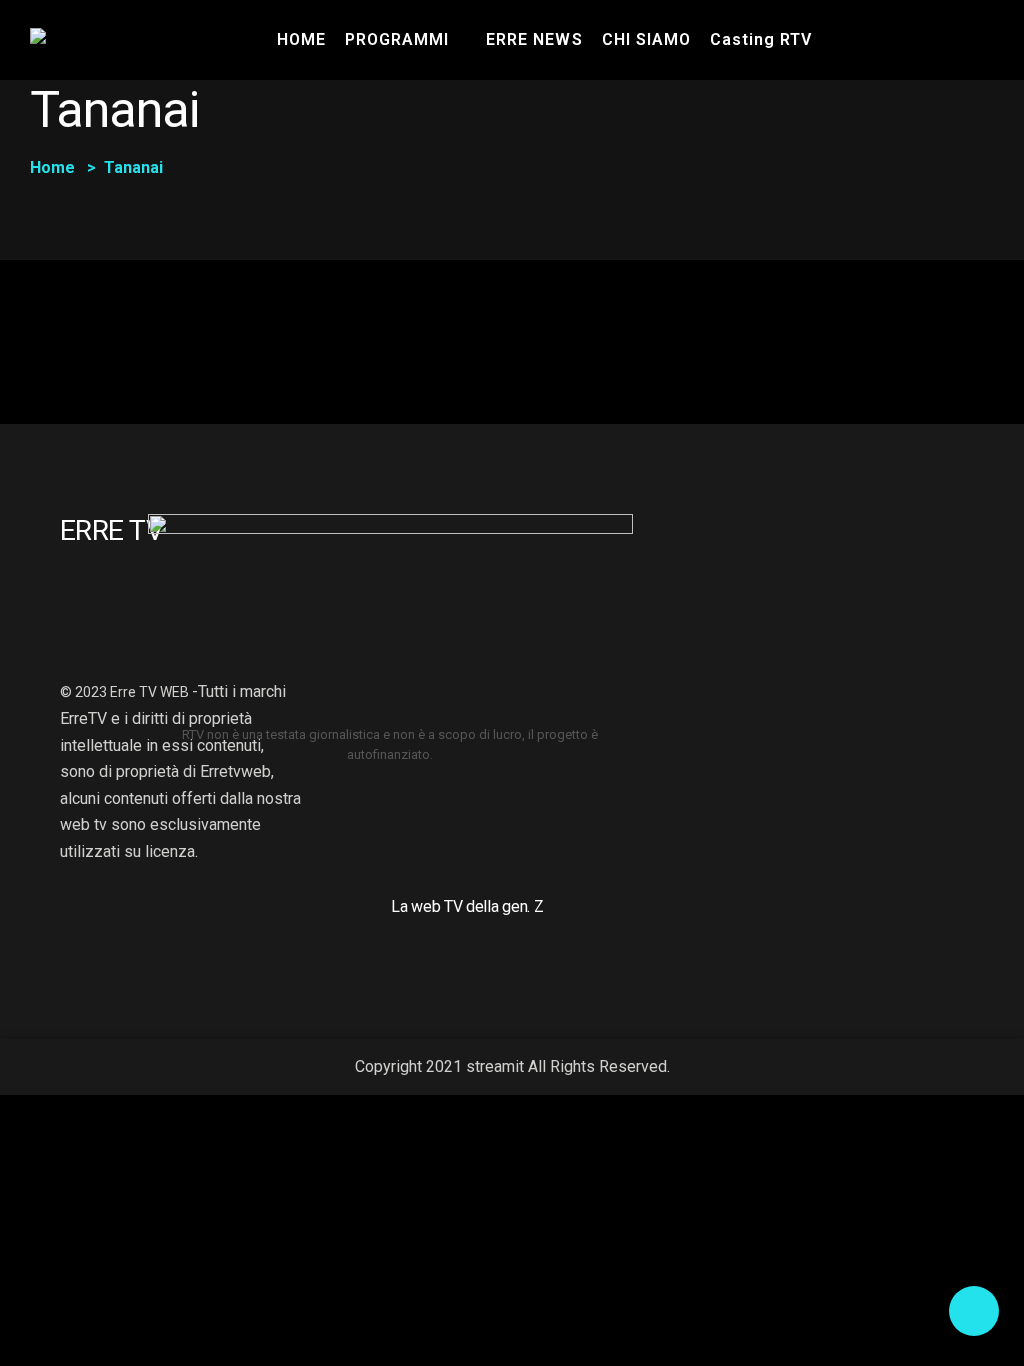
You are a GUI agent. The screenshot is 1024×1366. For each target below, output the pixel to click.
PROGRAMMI (397, 39)
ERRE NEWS (534, 39)
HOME (301, 39)
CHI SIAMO (646, 39)
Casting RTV (761, 39)
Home (52, 167)
